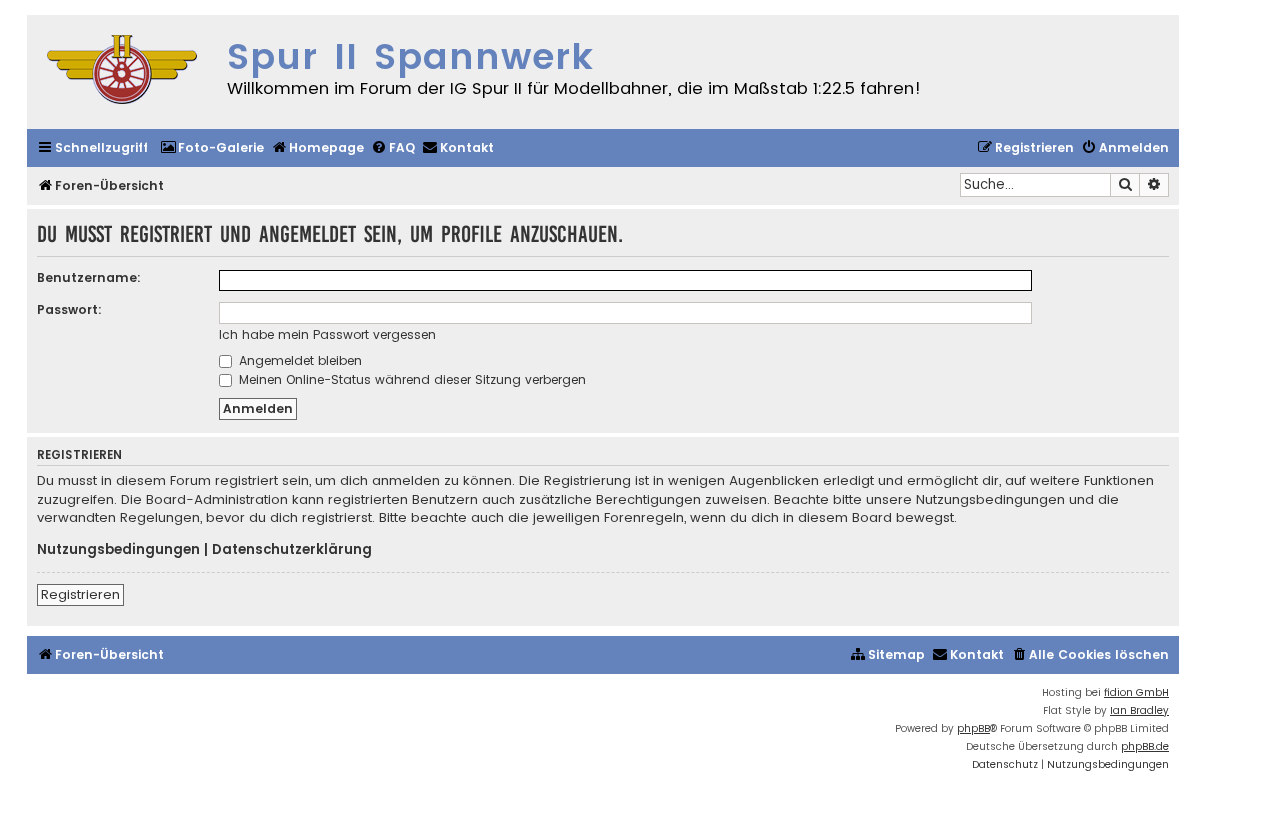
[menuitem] (212, 148)
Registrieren (80, 594)
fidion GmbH (1136, 692)
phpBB (973, 728)
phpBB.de (1145, 746)
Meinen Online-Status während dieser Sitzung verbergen (410, 379)
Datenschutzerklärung (292, 550)
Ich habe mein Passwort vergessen (327, 334)
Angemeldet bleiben (298, 360)
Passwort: (69, 309)
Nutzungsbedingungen (118, 550)
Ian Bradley (1139, 710)
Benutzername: (89, 277)
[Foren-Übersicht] (122, 72)
